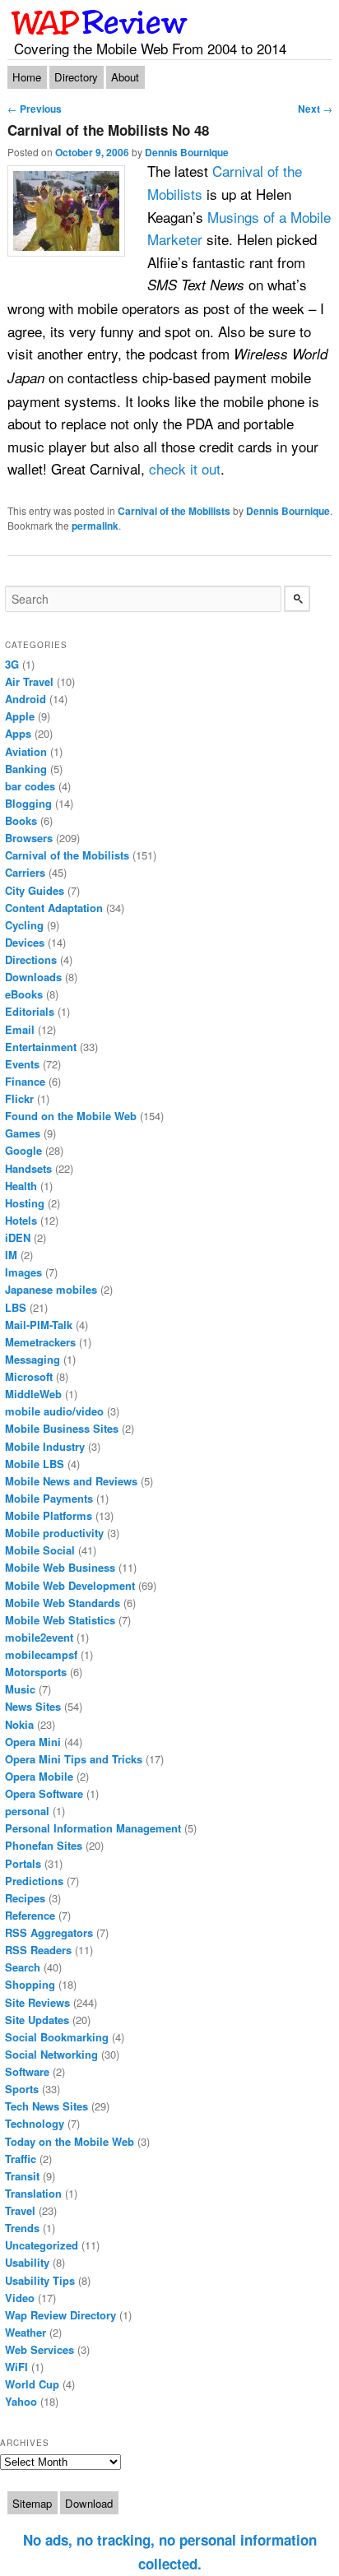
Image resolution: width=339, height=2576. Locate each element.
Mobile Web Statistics (60, 1620)
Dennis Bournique (187, 152)
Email (20, 1029)
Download (89, 2503)
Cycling (24, 925)
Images (23, 1272)
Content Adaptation (54, 908)
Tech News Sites (46, 2106)
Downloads (33, 977)
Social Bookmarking (57, 2037)
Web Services (39, 2349)
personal (27, 1811)
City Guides (35, 890)
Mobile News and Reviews (71, 1481)
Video (20, 2298)
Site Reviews (37, 2002)
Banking (26, 769)
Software (27, 2071)
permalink (95, 526)
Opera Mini (33, 1742)
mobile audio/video (54, 1411)
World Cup (32, 2384)
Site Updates (37, 2020)
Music (20, 1689)
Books (21, 820)
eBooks (24, 994)
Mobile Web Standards (63, 1603)
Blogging (28, 803)
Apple (20, 716)
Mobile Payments (49, 1498)
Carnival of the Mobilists (174, 511)
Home (27, 77)
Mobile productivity (54, 1533)
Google (23, 1150)
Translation (33, 2193)
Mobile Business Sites (62, 1428)
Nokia (19, 1724)
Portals (23, 1863)
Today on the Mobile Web (70, 2141)
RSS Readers (38, 1950)
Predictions (34, 1881)
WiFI (16, 2367)
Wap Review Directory (60, 2315)
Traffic (21, 2159)
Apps (18, 733)
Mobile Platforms (49, 1515)
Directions (31, 959)
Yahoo (21, 2401)
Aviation (26, 751)
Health (21, 1186)
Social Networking (51, 2054)
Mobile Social (40, 1550)
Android (26, 699)
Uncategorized (42, 2245)
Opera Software (44, 1793)
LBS (16, 1307)
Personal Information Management (93, 1828)
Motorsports (36, 1672)
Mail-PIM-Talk (39, 1325)
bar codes (30, 786)
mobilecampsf (41, 1654)
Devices (25, 942)
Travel (20, 2210)
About (125, 77)
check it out (185, 468)
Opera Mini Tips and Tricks (74, 1759)
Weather (26, 2332)
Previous (35, 109)
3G (12, 664)
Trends (22, 2228)
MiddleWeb (33, 1394)
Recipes (25, 1898)
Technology (35, 2123)
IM (11, 1255)
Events (22, 1064)
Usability (27, 2262)
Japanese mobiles (51, 1289)
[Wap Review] (100, 22)
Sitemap (32, 2503)
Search (23, 1967)
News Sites (33, 1706)
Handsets (28, 1168)
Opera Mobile (39, 1776)
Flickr (19, 1098)
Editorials (30, 1011)
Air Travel (29, 681)
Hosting (25, 1203)
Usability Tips (40, 2280)
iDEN (18, 1237)
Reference (30, 1915)
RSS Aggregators (49, 1932)
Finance (25, 1081)
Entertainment (41, 1047)
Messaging (33, 1359)
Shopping (30, 1984)
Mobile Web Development (70, 1585)
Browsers (29, 838)
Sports (22, 2089)
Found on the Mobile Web (71, 1116)
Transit (22, 2176)
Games (23, 1133)
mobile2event (39, 1637)
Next (315, 109)
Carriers (25, 872)
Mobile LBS (35, 1464)
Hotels (21, 1220)
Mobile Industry (45, 1446)
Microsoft (29, 1376)
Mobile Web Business (60, 1567)
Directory (76, 77)
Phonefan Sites (44, 1845)
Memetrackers (40, 1342)
